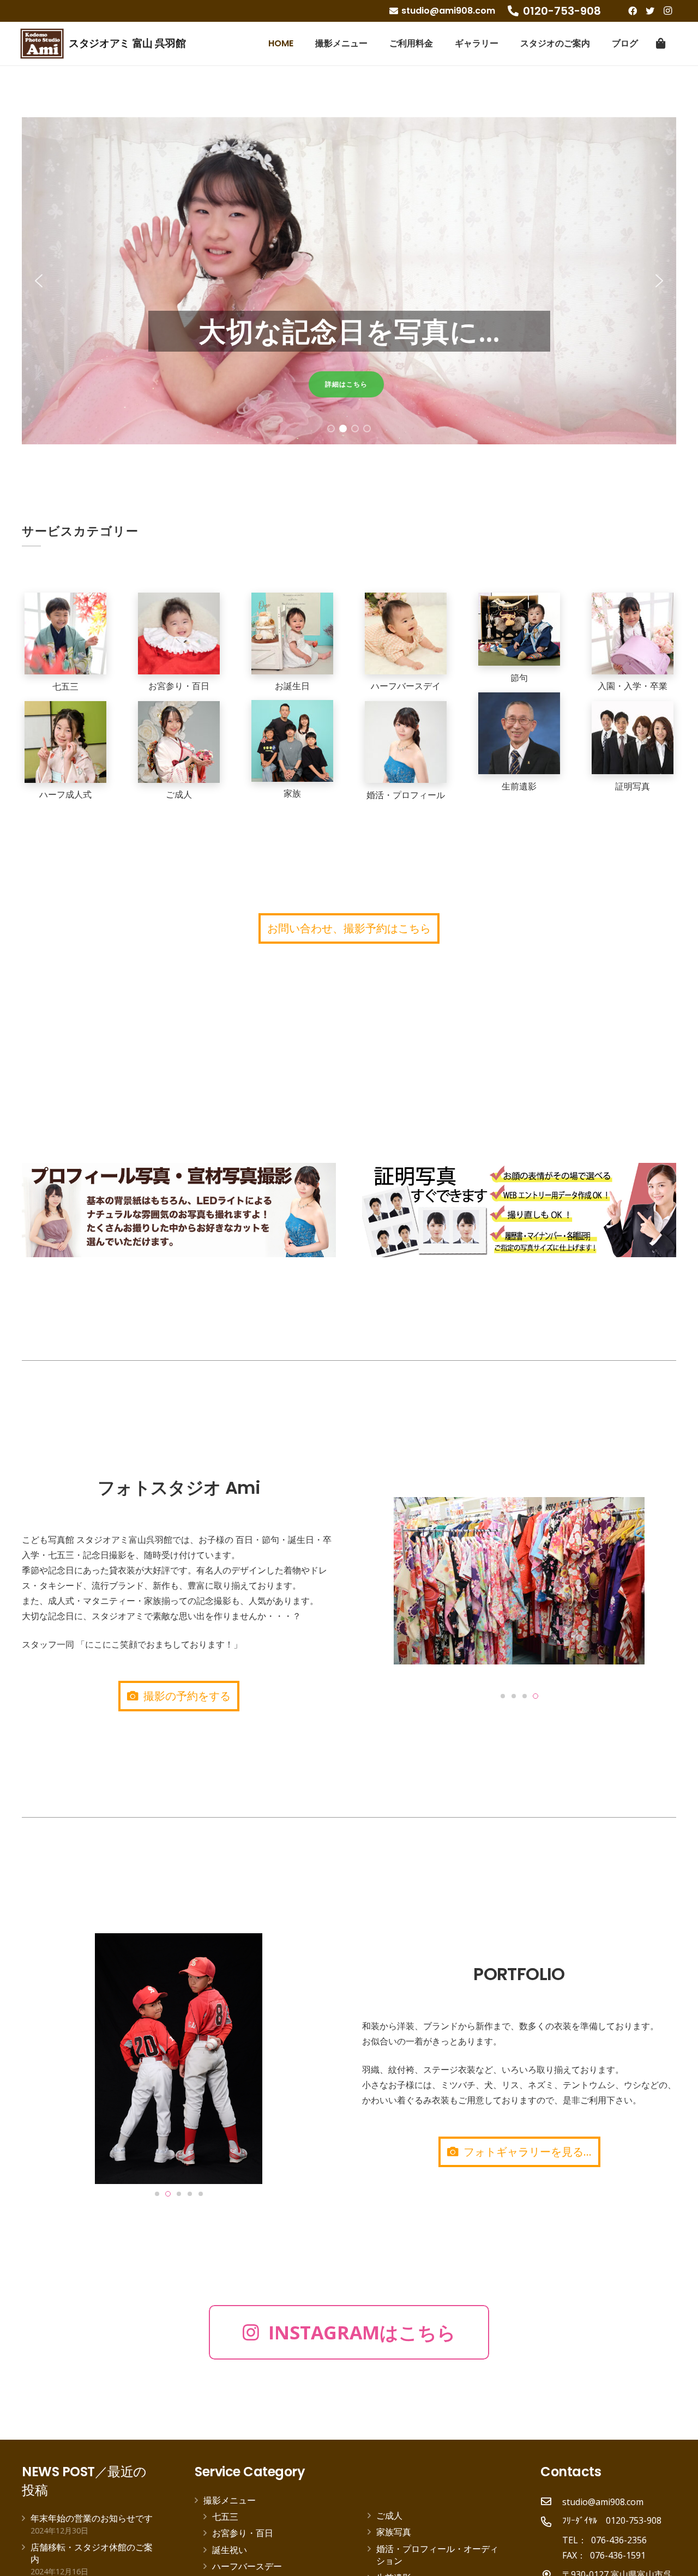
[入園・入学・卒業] (633, 634)
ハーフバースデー (247, 2566)
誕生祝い (230, 2550)
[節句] (519, 629)
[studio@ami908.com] (551, 2502)
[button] (39, 281)
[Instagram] (667, 11)
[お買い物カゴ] (661, 44)
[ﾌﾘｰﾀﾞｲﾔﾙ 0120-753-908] (551, 2523)
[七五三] (65, 634)
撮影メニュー (230, 2500)
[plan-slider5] (519, 1210)
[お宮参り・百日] (179, 634)
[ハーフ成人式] (65, 742)
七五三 (225, 2517)
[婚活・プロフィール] (406, 742)
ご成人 (389, 2515)
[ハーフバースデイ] (406, 634)
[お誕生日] (292, 634)
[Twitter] (650, 11)
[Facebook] (633, 11)
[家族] (292, 741)
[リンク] (42, 44)
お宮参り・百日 (243, 2533)
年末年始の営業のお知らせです (92, 2518)
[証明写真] (633, 738)
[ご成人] (179, 742)
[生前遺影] (519, 733)
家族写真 (394, 2532)
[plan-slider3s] (179, 1210)
